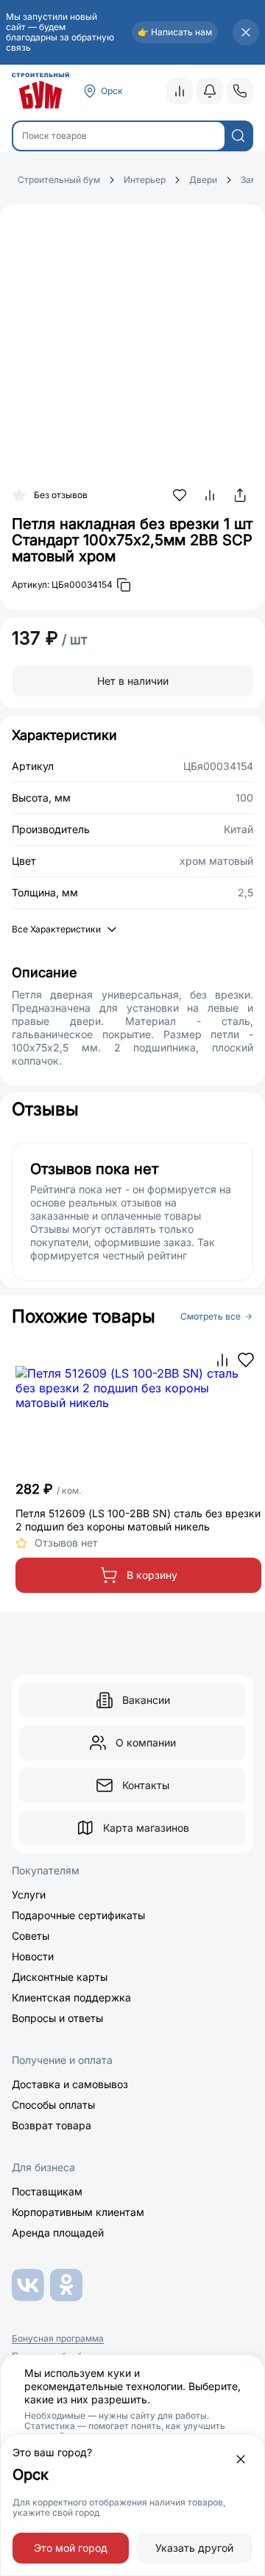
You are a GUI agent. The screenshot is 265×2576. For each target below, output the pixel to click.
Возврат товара (52, 2125)
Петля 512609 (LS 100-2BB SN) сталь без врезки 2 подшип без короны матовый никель (138, 1520)
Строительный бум (59, 180)
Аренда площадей (58, 2233)
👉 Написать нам (175, 32)
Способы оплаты (53, 2105)
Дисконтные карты (60, 1977)
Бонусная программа (58, 2339)
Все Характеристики (56, 929)
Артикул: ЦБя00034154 (62, 584)
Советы (31, 1936)
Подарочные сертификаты (78, 1915)
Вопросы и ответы (57, 2018)
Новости (33, 1956)
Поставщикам (47, 2191)
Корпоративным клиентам (78, 2212)
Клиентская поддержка (71, 1997)
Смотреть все (211, 1317)
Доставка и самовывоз (70, 2084)
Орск (112, 91)
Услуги (29, 1895)
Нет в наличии (133, 681)
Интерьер (145, 180)
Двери (203, 180)
